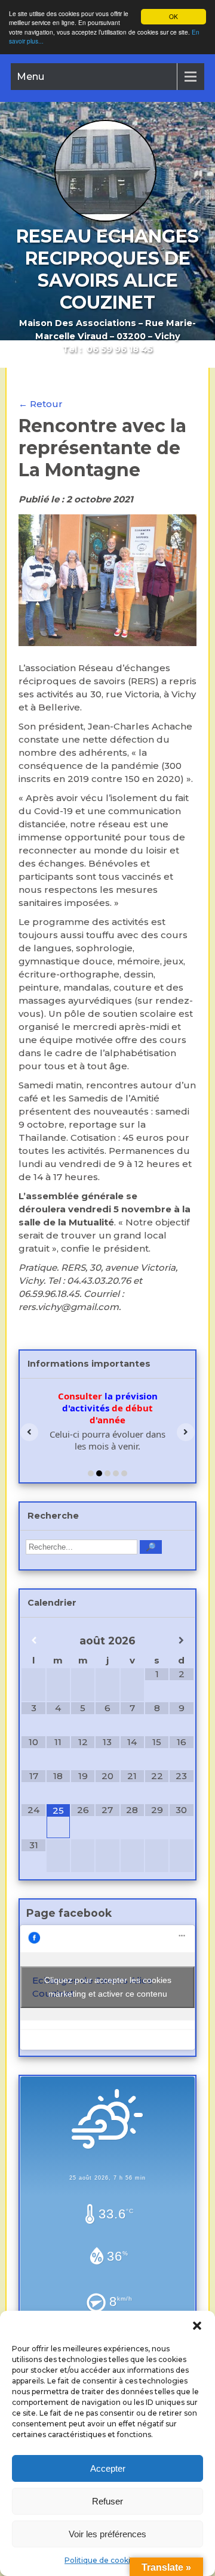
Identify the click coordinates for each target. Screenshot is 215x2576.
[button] (197, 2326)
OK (173, 16)
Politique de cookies (102, 2560)
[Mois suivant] (181, 1641)
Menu (30, 77)
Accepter (108, 2468)
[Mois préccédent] (33, 1641)
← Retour (41, 404)
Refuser (107, 2501)
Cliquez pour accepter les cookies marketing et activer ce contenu (108, 1987)
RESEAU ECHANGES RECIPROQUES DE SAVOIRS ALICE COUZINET (107, 269)
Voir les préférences (107, 2534)
